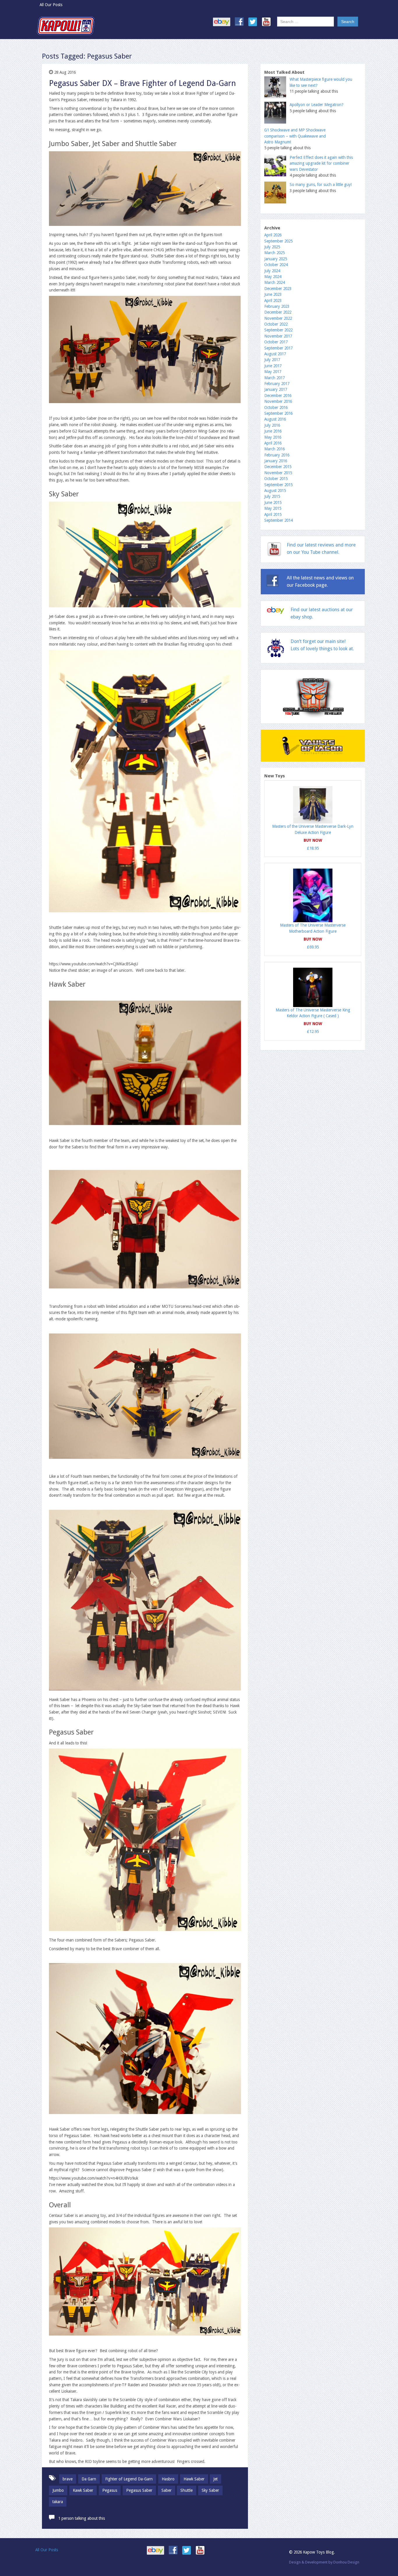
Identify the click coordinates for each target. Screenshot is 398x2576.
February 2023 (277, 306)
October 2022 (276, 324)
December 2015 (278, 467)
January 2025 (276, 259)
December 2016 (278, 396)
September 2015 (278, 485)
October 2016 (276, 407)
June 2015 (273, 502)
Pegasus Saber (139, 2490)
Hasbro (168, 2479)
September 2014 (278, 520)
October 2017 (276, 342)
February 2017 (277, 384)
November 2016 (278, 401)
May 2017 (273, 372)
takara (58, 2502)
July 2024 (272, 271)
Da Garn (89, 2479)
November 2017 (278, 336)
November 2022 (278, 318)
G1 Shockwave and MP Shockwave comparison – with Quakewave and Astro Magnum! (295, 136)
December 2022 (278, 312)
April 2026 (273, 235)
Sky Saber (210, 2490)
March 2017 (274, 378)
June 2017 (273, 366)
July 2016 (272, 425)
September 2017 (278, 348)
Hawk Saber (194, 2479)
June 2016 (273, 431)
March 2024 (274, 282)
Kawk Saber (83, 2490)
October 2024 (276, 265)
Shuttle (186, 2490)
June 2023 (273, 294)
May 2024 (273, 277)
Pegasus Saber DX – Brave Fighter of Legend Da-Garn (142, 83)
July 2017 (272, 360)
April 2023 (273, 301)
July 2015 (272, 496)
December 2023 (278, 289)
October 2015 (276, 479)
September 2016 (278, 413)
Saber (167, 2490)
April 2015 (273, 514)
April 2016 (273, 443)
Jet (215, 2479)
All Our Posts (51, 5)
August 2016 (275, 419)
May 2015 (273, 508)
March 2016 (274, 449)
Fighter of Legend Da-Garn (129, 2479)
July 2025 (272, 247)
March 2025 (274, 253)
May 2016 (273, 437)
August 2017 (275, 354)
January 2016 (276, 461)
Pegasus (110, 2490)
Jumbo (58, 2490)
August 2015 (275, 491)
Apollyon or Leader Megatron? (317, 105)
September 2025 (278, 241)
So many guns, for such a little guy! (321, 184)
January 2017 (276, 389)
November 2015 (278, 473)
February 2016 (277, 455)
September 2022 (278, 330)
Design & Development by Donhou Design (324, 2562)
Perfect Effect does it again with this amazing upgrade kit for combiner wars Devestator (321, 163)
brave (68, 2479)
